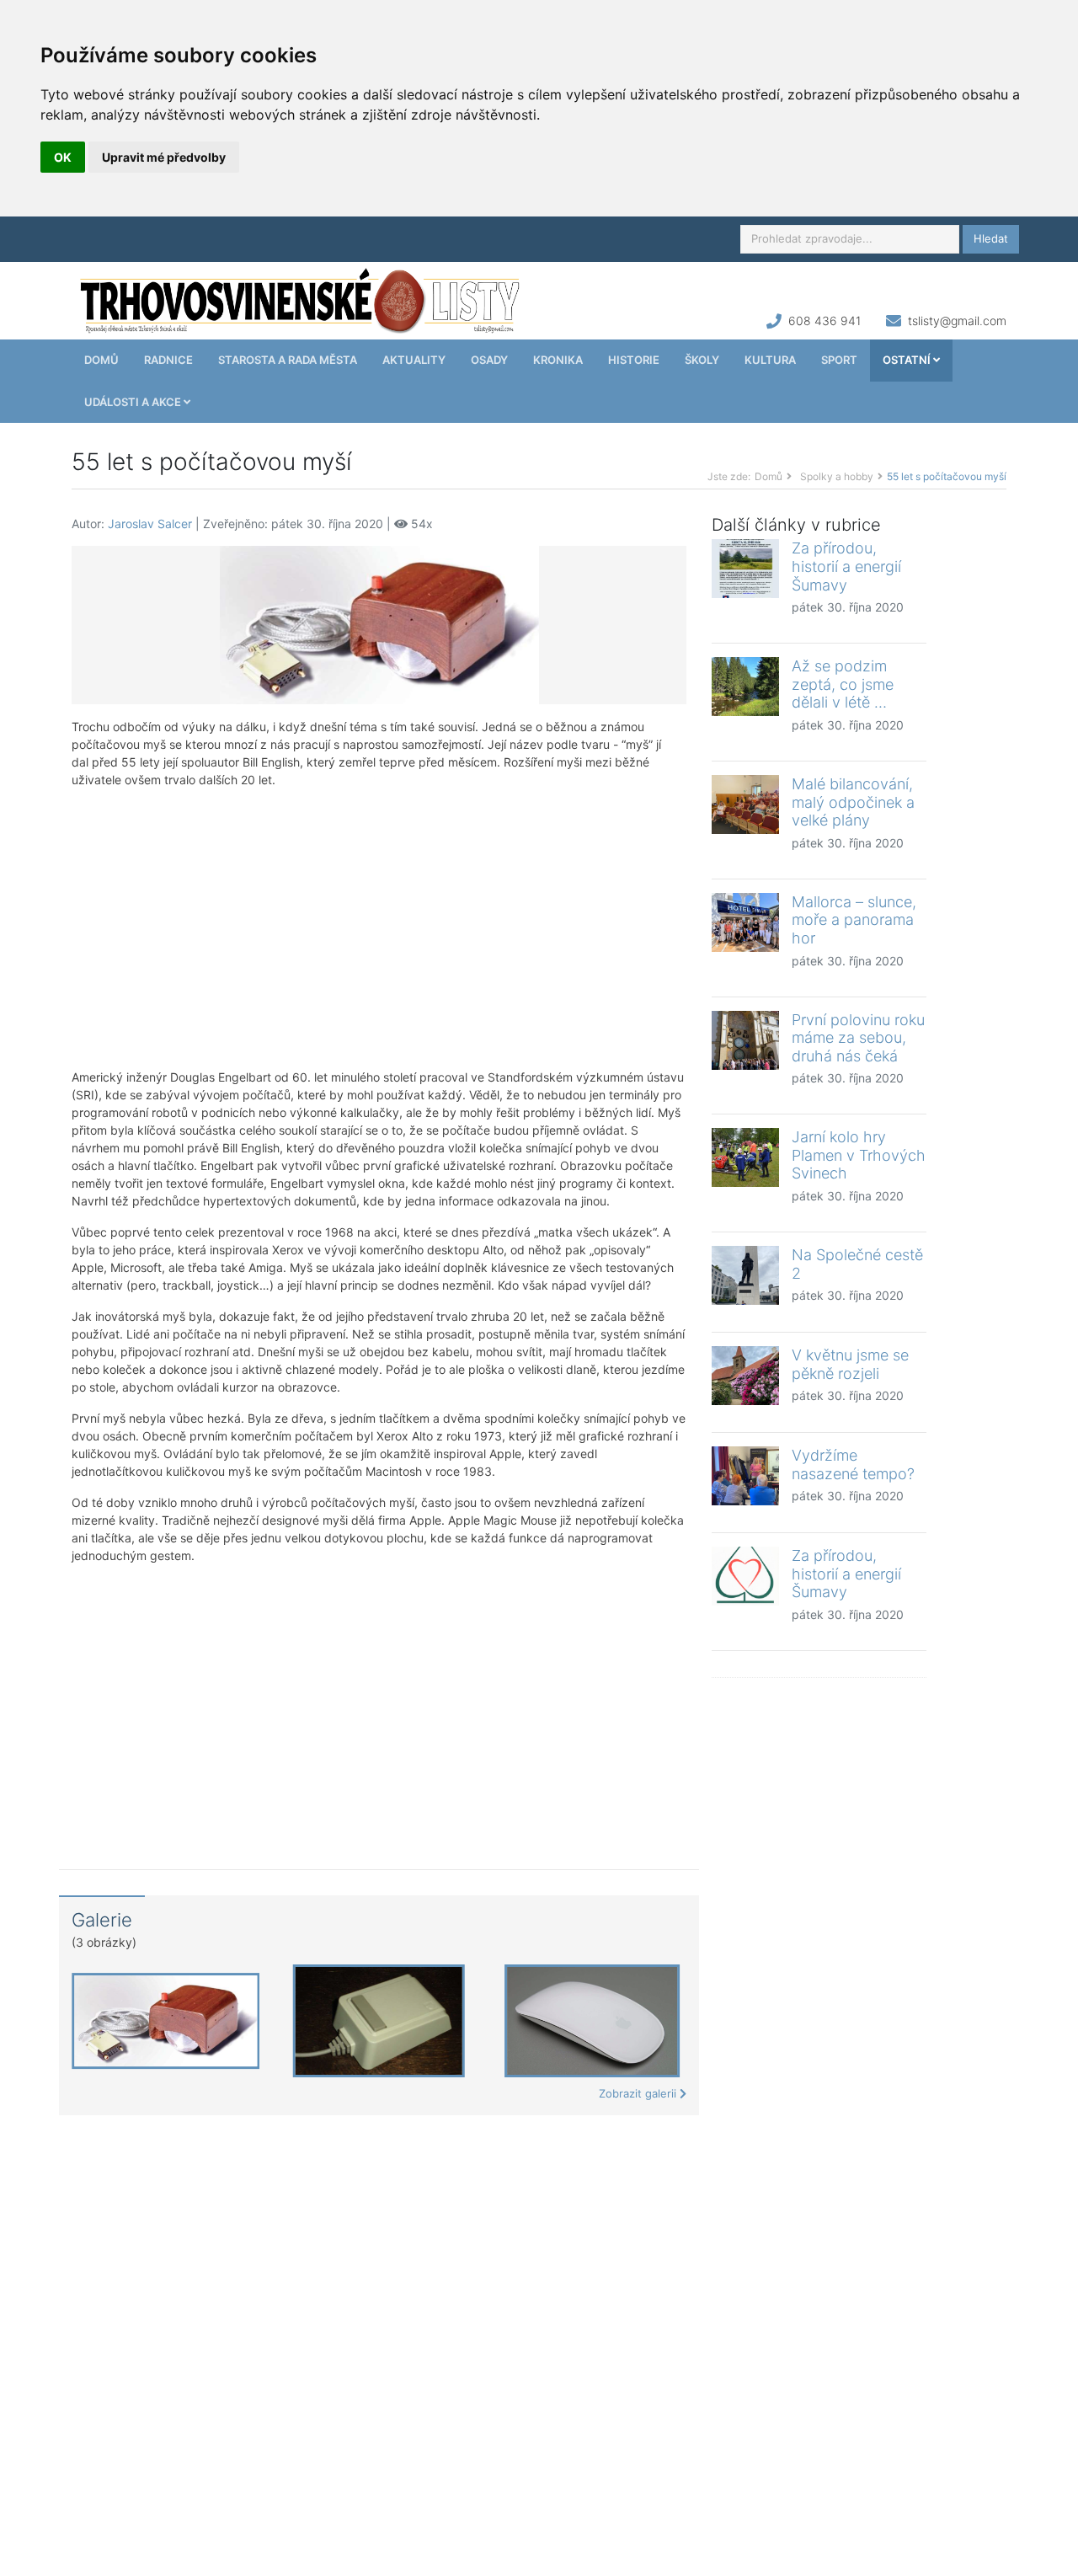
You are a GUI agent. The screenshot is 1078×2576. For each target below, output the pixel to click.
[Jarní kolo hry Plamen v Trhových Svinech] (745, 1157)
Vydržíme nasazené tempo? (853, 1464)
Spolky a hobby (837, 476)
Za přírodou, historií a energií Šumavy (846, 566)
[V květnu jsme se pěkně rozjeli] (745, 1376)
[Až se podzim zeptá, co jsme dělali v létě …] (745, 687)
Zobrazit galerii (639, 2093)
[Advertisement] (379, 928)
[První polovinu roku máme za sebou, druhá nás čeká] (745, 1040)
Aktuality (414, 360)
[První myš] (379, 624)
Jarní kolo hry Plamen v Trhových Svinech (859, 1155)
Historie (634, 360)
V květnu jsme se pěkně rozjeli (850, 1364)
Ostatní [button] (908, 360)
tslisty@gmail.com (957, 321)
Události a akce (134, 402)
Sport (839, 360)
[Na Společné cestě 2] (745, 1275)
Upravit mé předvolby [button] (164, 157)
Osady (489, 360)
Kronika (558, 360)
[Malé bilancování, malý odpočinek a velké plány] (745, 804)
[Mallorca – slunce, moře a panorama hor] (745, 922)
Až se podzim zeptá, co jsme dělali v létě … (843, 684)
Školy (702, 360)
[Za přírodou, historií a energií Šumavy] (745, 569)
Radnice (168, 360)
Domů (101, 360)
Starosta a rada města (288, 360)
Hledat (991, 238)
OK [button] (63, 157)
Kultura (770, 360)
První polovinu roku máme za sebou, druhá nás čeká (858, 1038)
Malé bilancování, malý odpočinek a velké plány (853, 802)
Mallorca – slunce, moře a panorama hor (854, 920)
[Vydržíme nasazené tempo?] (745, 1476)
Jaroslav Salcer (150, 524)
